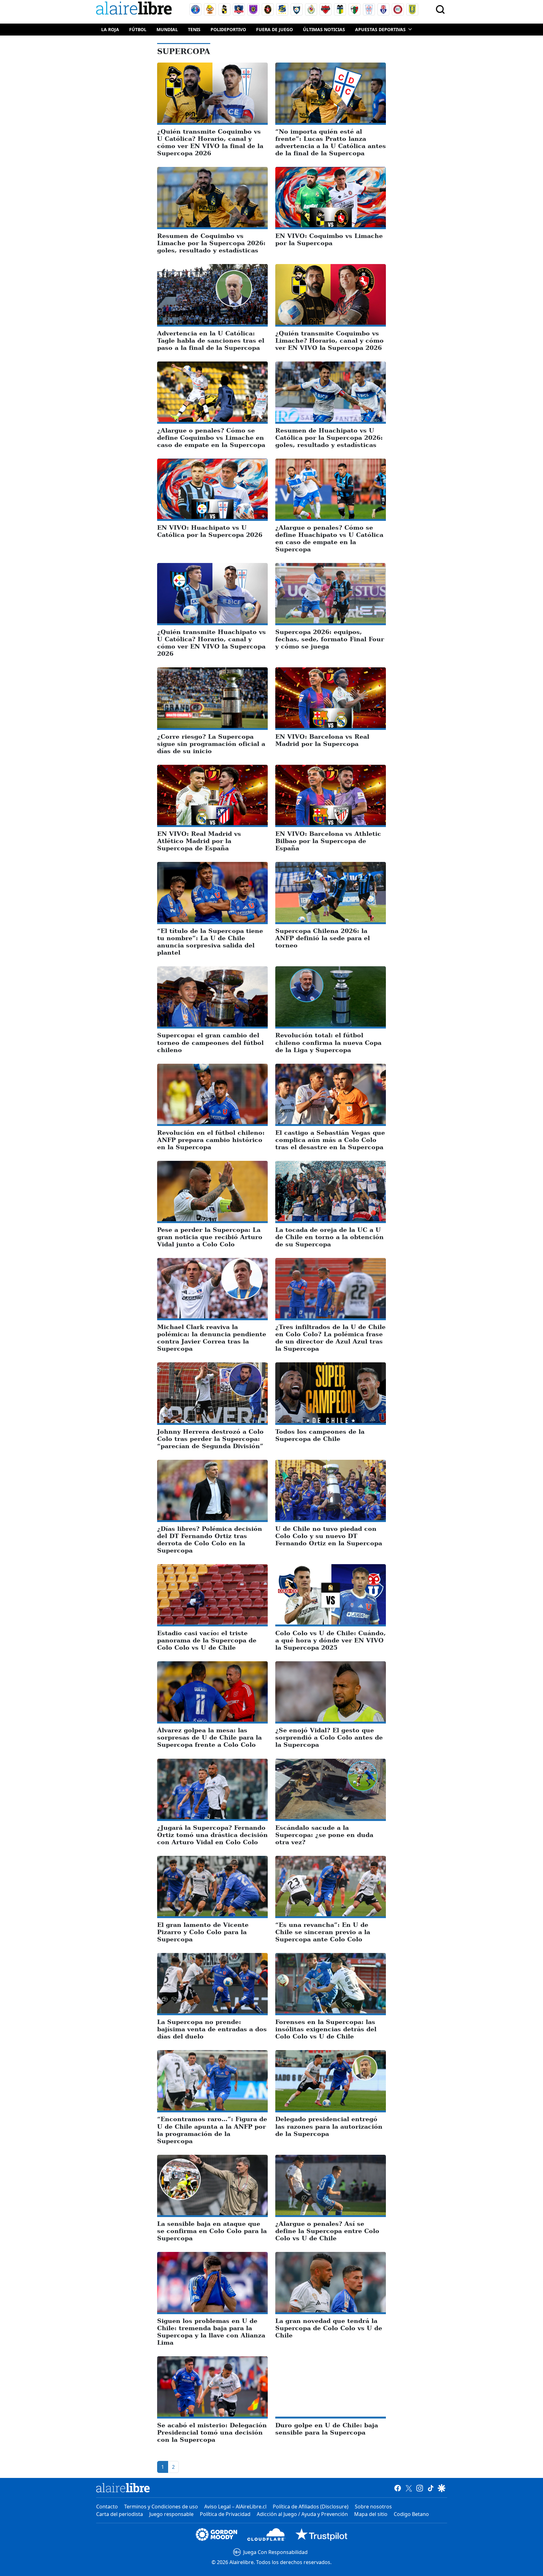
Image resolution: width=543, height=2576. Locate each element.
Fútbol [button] (138, 29)
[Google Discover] (442, 2488)
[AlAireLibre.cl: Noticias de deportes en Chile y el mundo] (123, 2488)
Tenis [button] (194, 29)
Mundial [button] (167, 29)
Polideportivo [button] (228, 29)
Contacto (107, 2507)
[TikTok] (431, 2488)
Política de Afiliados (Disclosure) (311, 2507)
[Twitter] (409, 2488)
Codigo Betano (411, 2514)
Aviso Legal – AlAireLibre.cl (235, 2507)
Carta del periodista (120, 2514)
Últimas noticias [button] (324, 29)
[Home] (135, 9)
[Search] (440, 9)
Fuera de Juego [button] (274, 29)
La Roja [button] (110, 29)
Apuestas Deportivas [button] (380, 29)
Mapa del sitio (371, 2514)
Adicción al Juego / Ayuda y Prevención (302, 2514)
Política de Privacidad (225, 2514)
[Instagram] (420, 2488)
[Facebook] (398, 2488)
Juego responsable (171, 2514)
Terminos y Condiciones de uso (161, 2507)
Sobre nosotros (373, 2507)
